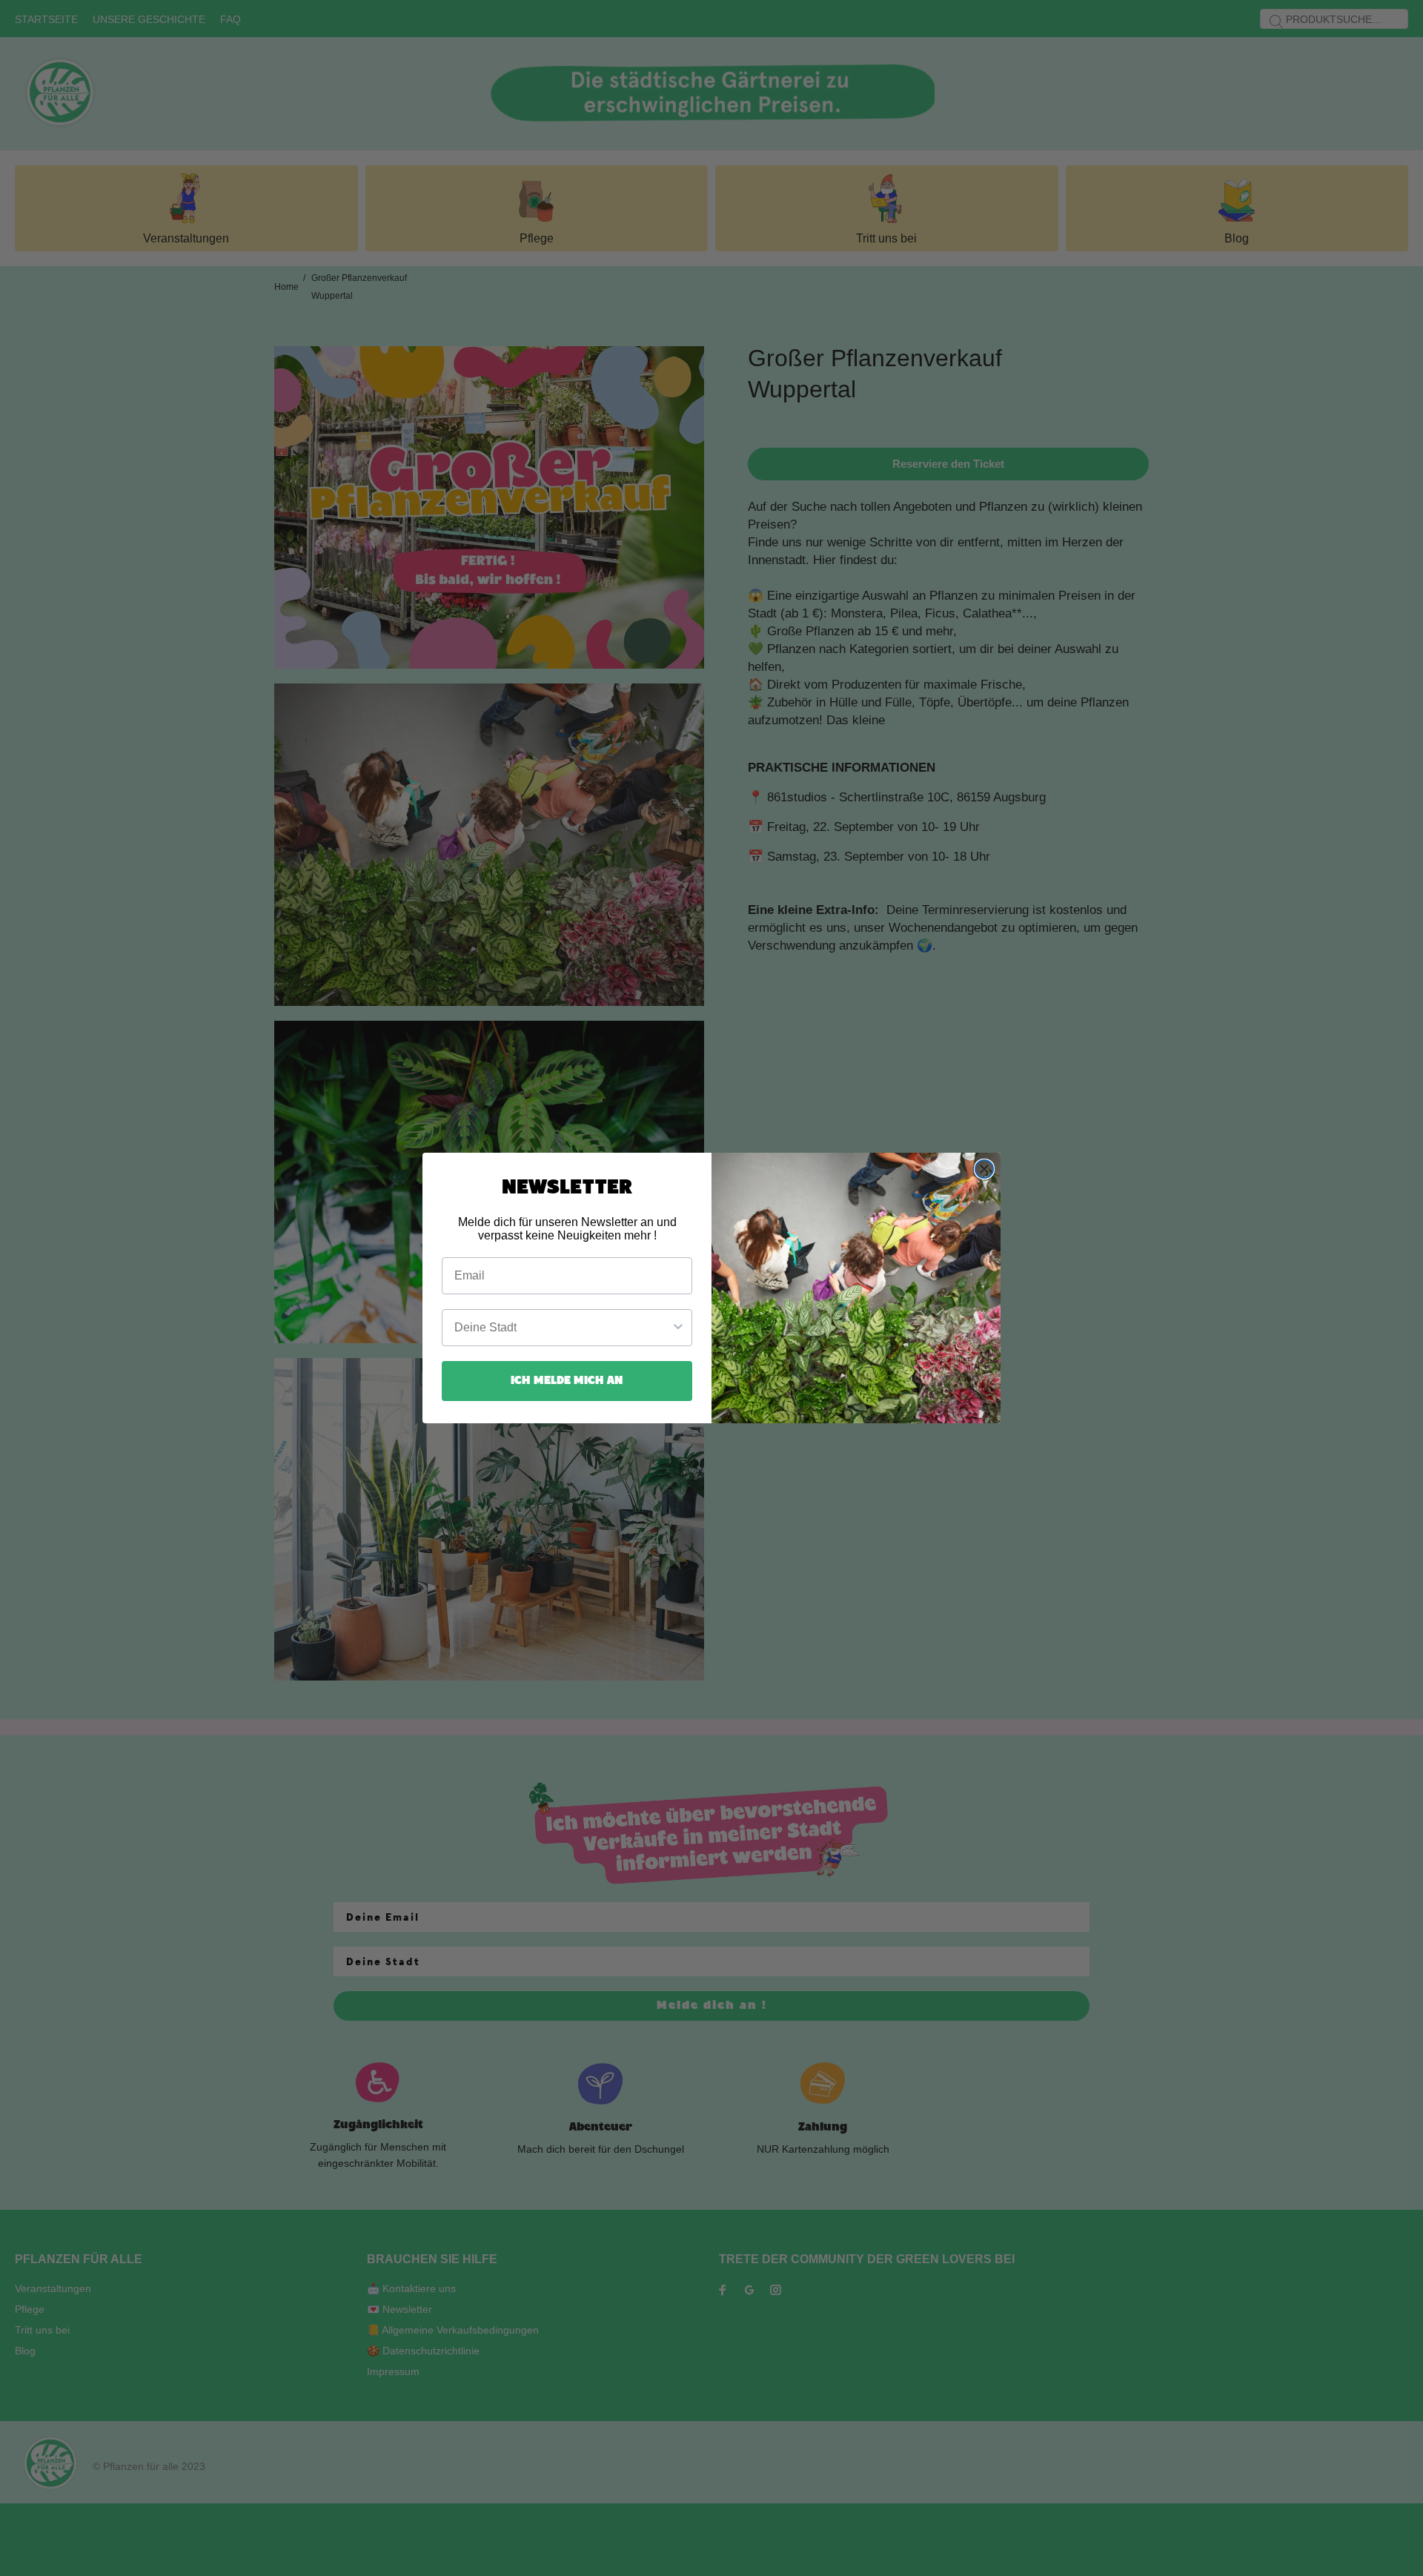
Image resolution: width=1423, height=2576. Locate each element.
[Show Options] (678, 1328)
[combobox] (563, 1328)
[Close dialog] (984, 1169)
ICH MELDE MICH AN (567, 1381)
